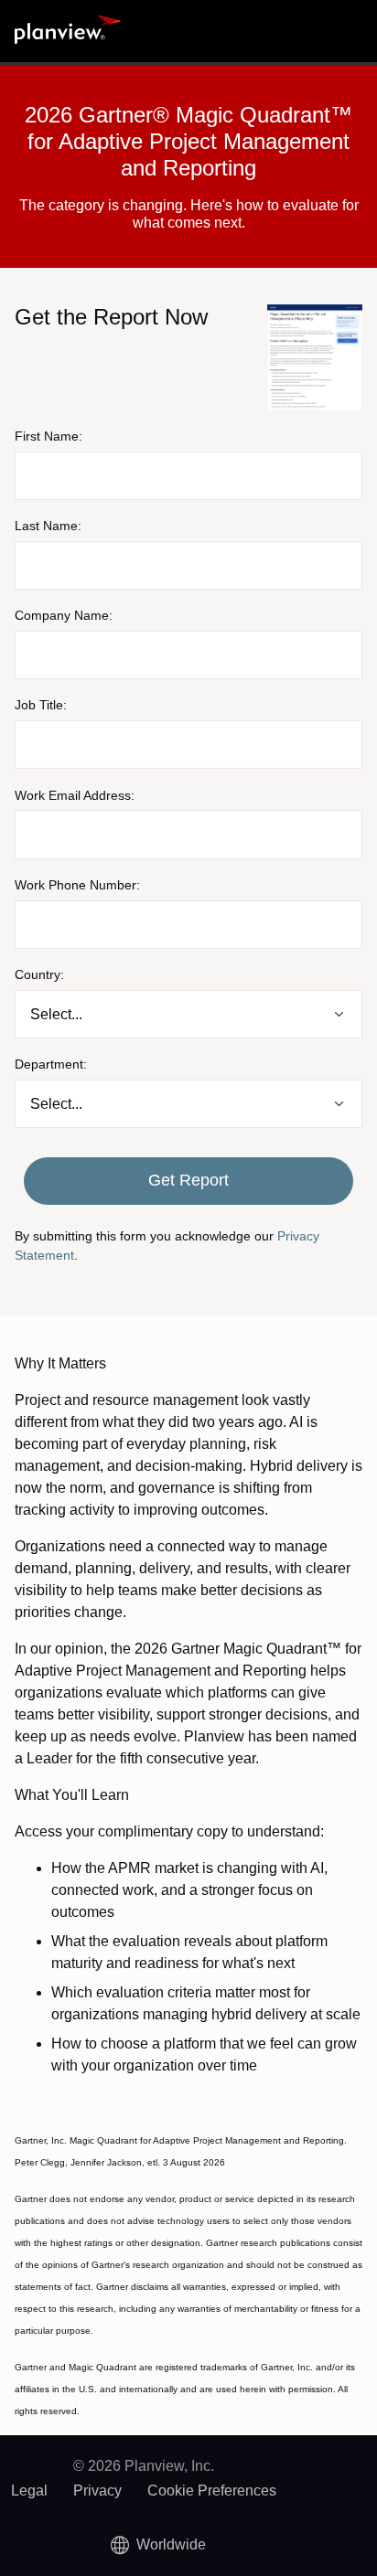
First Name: (48, 436)
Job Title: (41, 705)
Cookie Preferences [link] (212, 2491)
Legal (29, 2491)
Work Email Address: (75, 795)
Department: (51, 1064)
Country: (39, 974)
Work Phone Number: (77, 885)
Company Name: (64, 615)
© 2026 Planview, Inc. (144, 2466)
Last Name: (48, 526)
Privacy (97, 2491)
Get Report (188, 1180)
